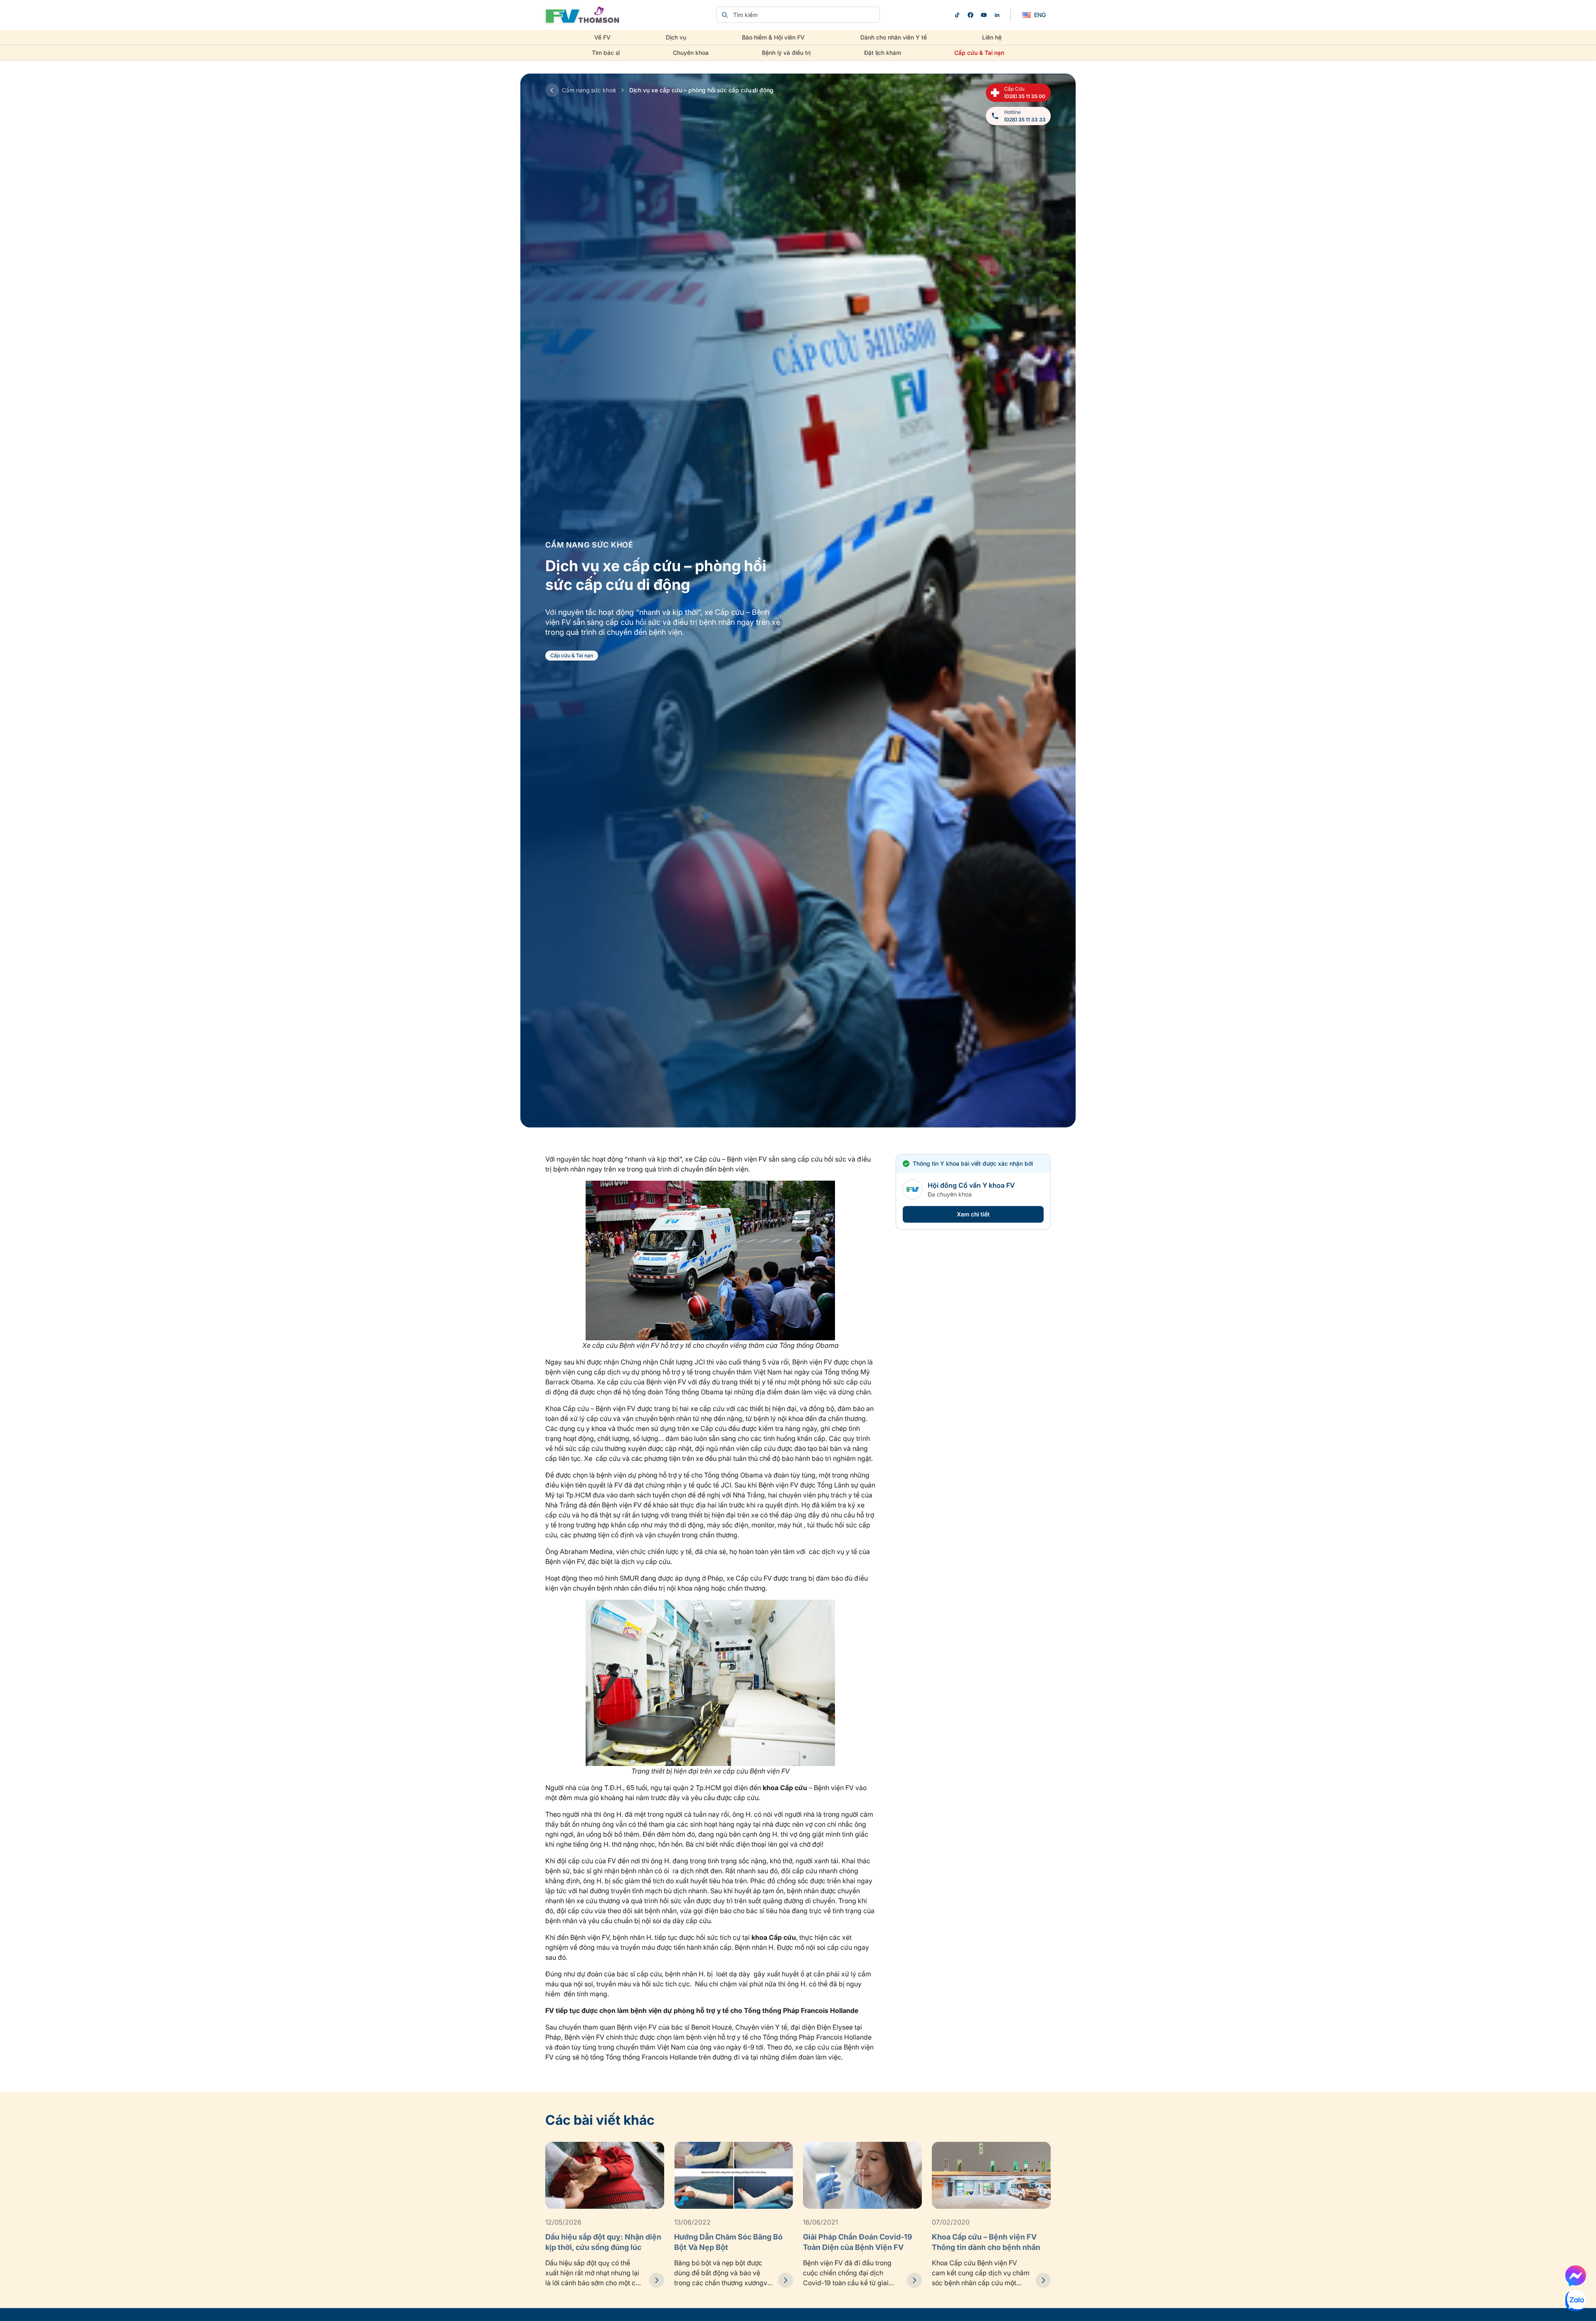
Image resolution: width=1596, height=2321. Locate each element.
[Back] (552, 90)
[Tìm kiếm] (725, 15)
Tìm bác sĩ (606, 53)
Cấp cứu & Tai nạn (979, 53)
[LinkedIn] (997, 15)
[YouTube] (984, 15)
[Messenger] (1576, 2276)
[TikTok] (957, 15)
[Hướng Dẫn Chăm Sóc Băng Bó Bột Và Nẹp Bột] (786, 2280)
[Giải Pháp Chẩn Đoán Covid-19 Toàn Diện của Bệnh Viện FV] (914, 2280)
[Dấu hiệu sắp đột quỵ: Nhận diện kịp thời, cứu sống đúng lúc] (657, 2280)
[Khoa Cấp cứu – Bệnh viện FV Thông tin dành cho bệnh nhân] (1043, 2280)
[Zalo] (1576, 2301)
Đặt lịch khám (883, 53)
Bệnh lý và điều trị (786, 53)
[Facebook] (970, 15)
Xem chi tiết (973, 1214)
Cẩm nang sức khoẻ (589, 90)
